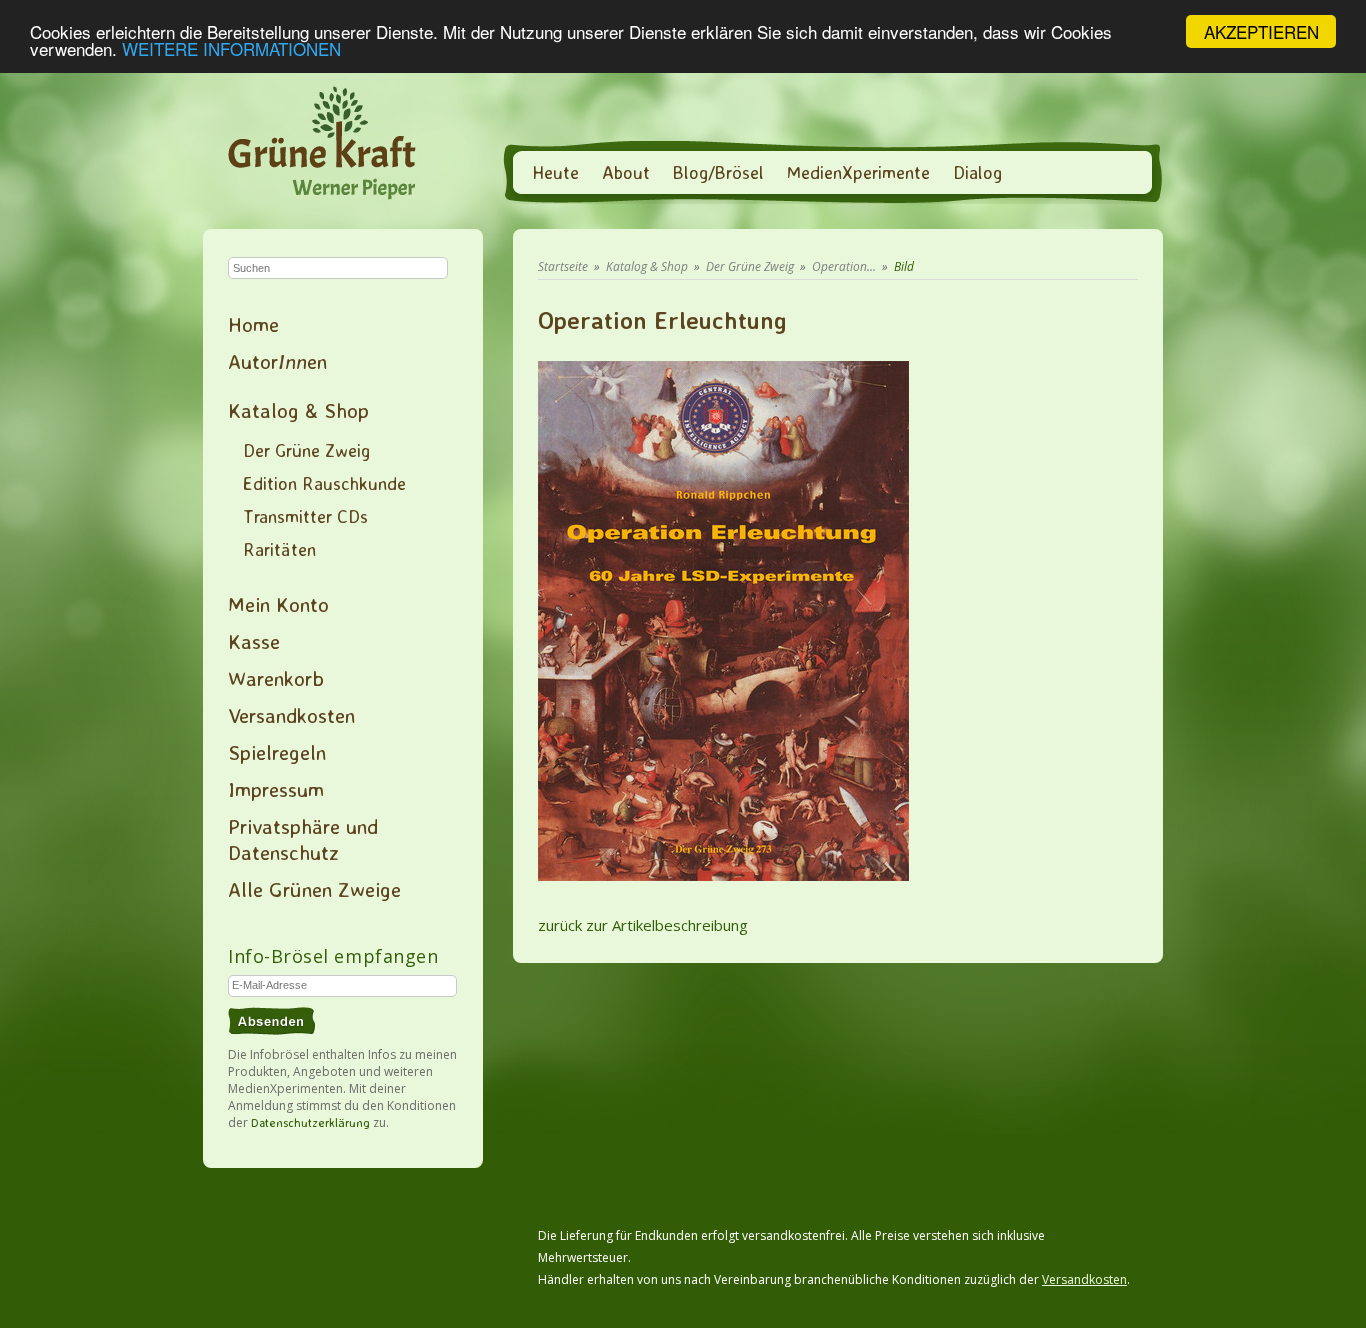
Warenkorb (276, 678)
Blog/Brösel (718, 172)
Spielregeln (277, 752)
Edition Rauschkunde (324, 483)
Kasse (254, 641)
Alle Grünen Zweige (314, 889)
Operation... (844, 266)
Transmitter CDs (305, 516)
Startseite (563, 266)
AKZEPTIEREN (1261, 31)
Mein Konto (278, 604)
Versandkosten (291, 715)
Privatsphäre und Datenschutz (303, 839)
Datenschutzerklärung (310, 1122)
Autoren (277, 361)
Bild (904, 266)
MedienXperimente (858, 172)
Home (253, 324)
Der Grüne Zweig (306, 450)
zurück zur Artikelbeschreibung (643, 925)
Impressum (276, 789)
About (626, 172)
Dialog (977, 172)
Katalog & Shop (298, 410)
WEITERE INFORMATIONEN (231, 49)
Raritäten (279, 549)
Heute (555, 172)
